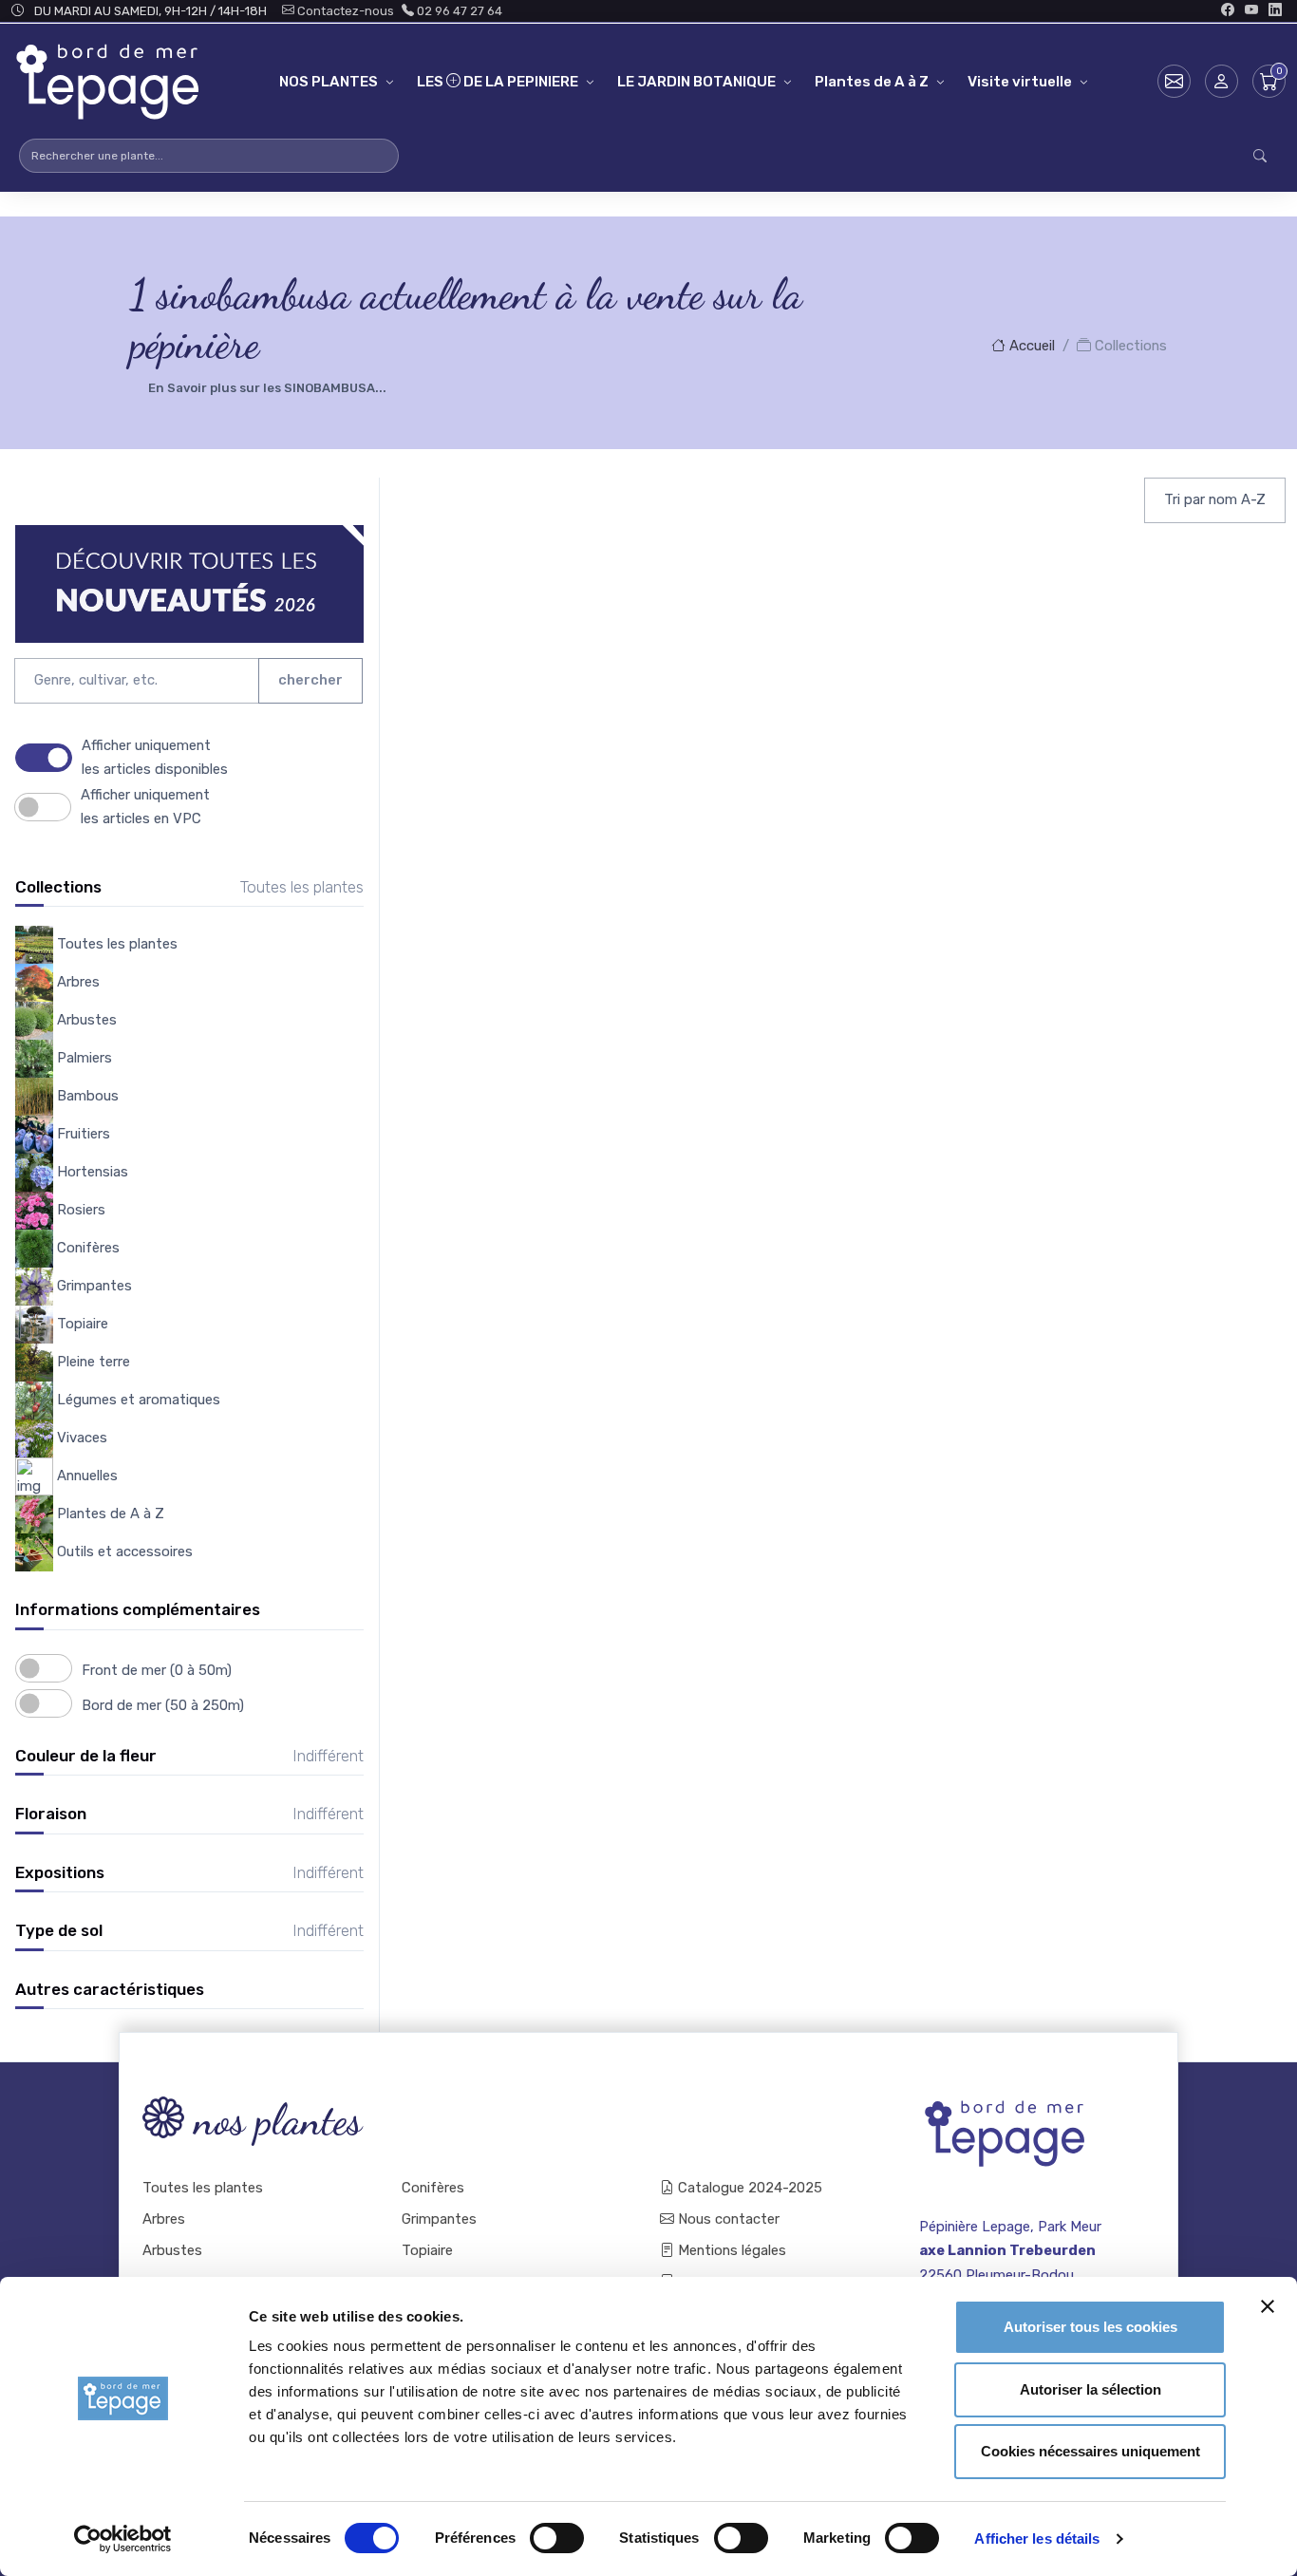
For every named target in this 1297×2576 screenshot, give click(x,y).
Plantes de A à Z (872, 82)
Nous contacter (727, 2219)
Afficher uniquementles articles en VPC (145, 807)
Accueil (1030, 346)
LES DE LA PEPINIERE (498, 82)
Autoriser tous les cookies (1090, 2327)
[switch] (557, 2538)
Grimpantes (439, 2219)
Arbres (164, 2219)
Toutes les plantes (203, 2188)
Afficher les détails (1037, 2538)
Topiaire (427, 2250)
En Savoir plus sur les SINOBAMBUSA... (267, 388)
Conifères (433, 2188)
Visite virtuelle (1020, 82)
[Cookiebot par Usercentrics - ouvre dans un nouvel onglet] (123, 2539)
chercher (310, 680)
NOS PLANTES (329, 82)
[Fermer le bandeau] (1268, 2306)
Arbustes (172, 2250)
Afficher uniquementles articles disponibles (155, 757)
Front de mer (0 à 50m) (157, 1670)
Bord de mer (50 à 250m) (163, 1705)
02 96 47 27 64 (458, 11)
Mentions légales (730, 2250)
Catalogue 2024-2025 (748, 2188)
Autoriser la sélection (1090, 2389)
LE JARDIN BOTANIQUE (696, 82)
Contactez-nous (344, 11)
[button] (1222, 81)
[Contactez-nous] (1174, 81)
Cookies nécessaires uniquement (1090, 2451)
